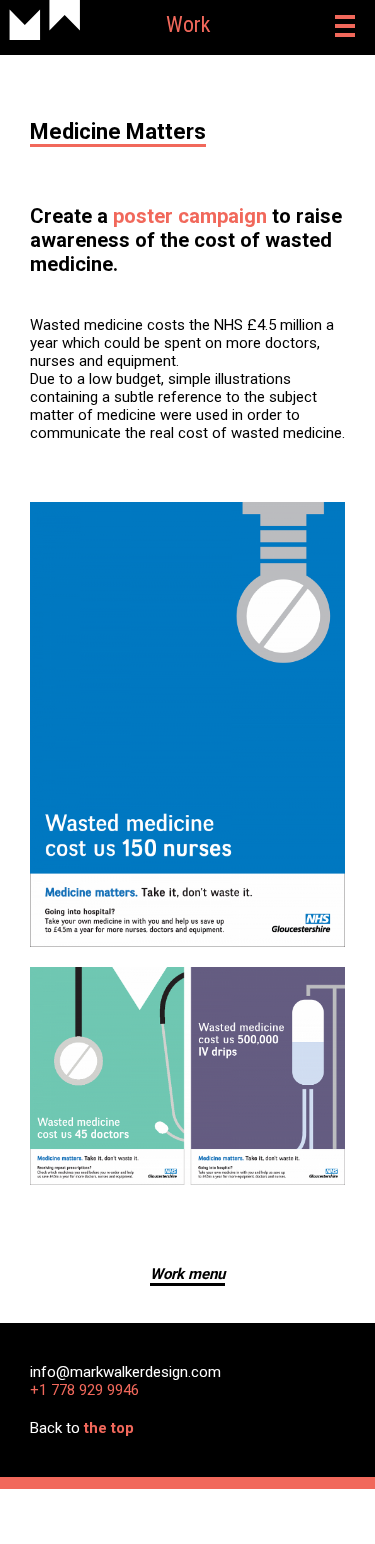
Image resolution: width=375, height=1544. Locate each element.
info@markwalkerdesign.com (125, 1372)
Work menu (187, 1274)
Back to (82, 1428)
